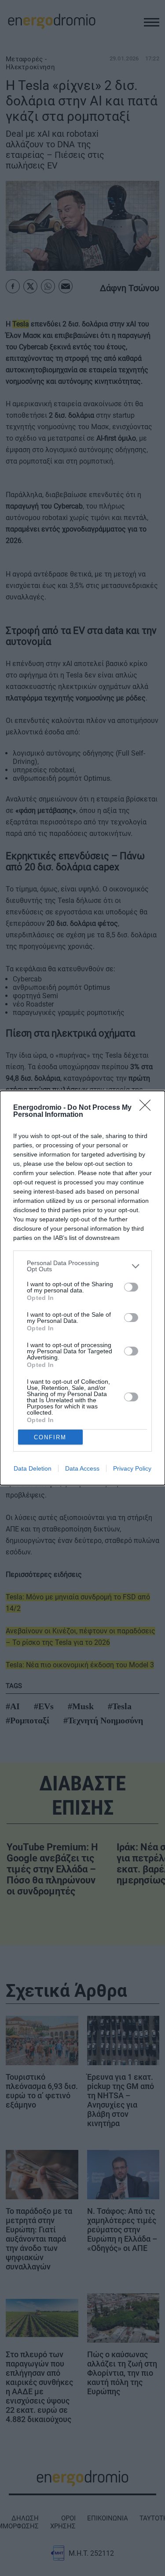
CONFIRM (50, 1437)
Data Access (82, 1468)
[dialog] (82, 1288)
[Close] (148, 1108)
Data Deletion (33, 1468)
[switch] (131, 1287)
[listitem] (82, 1266)
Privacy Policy (132, 1468)
